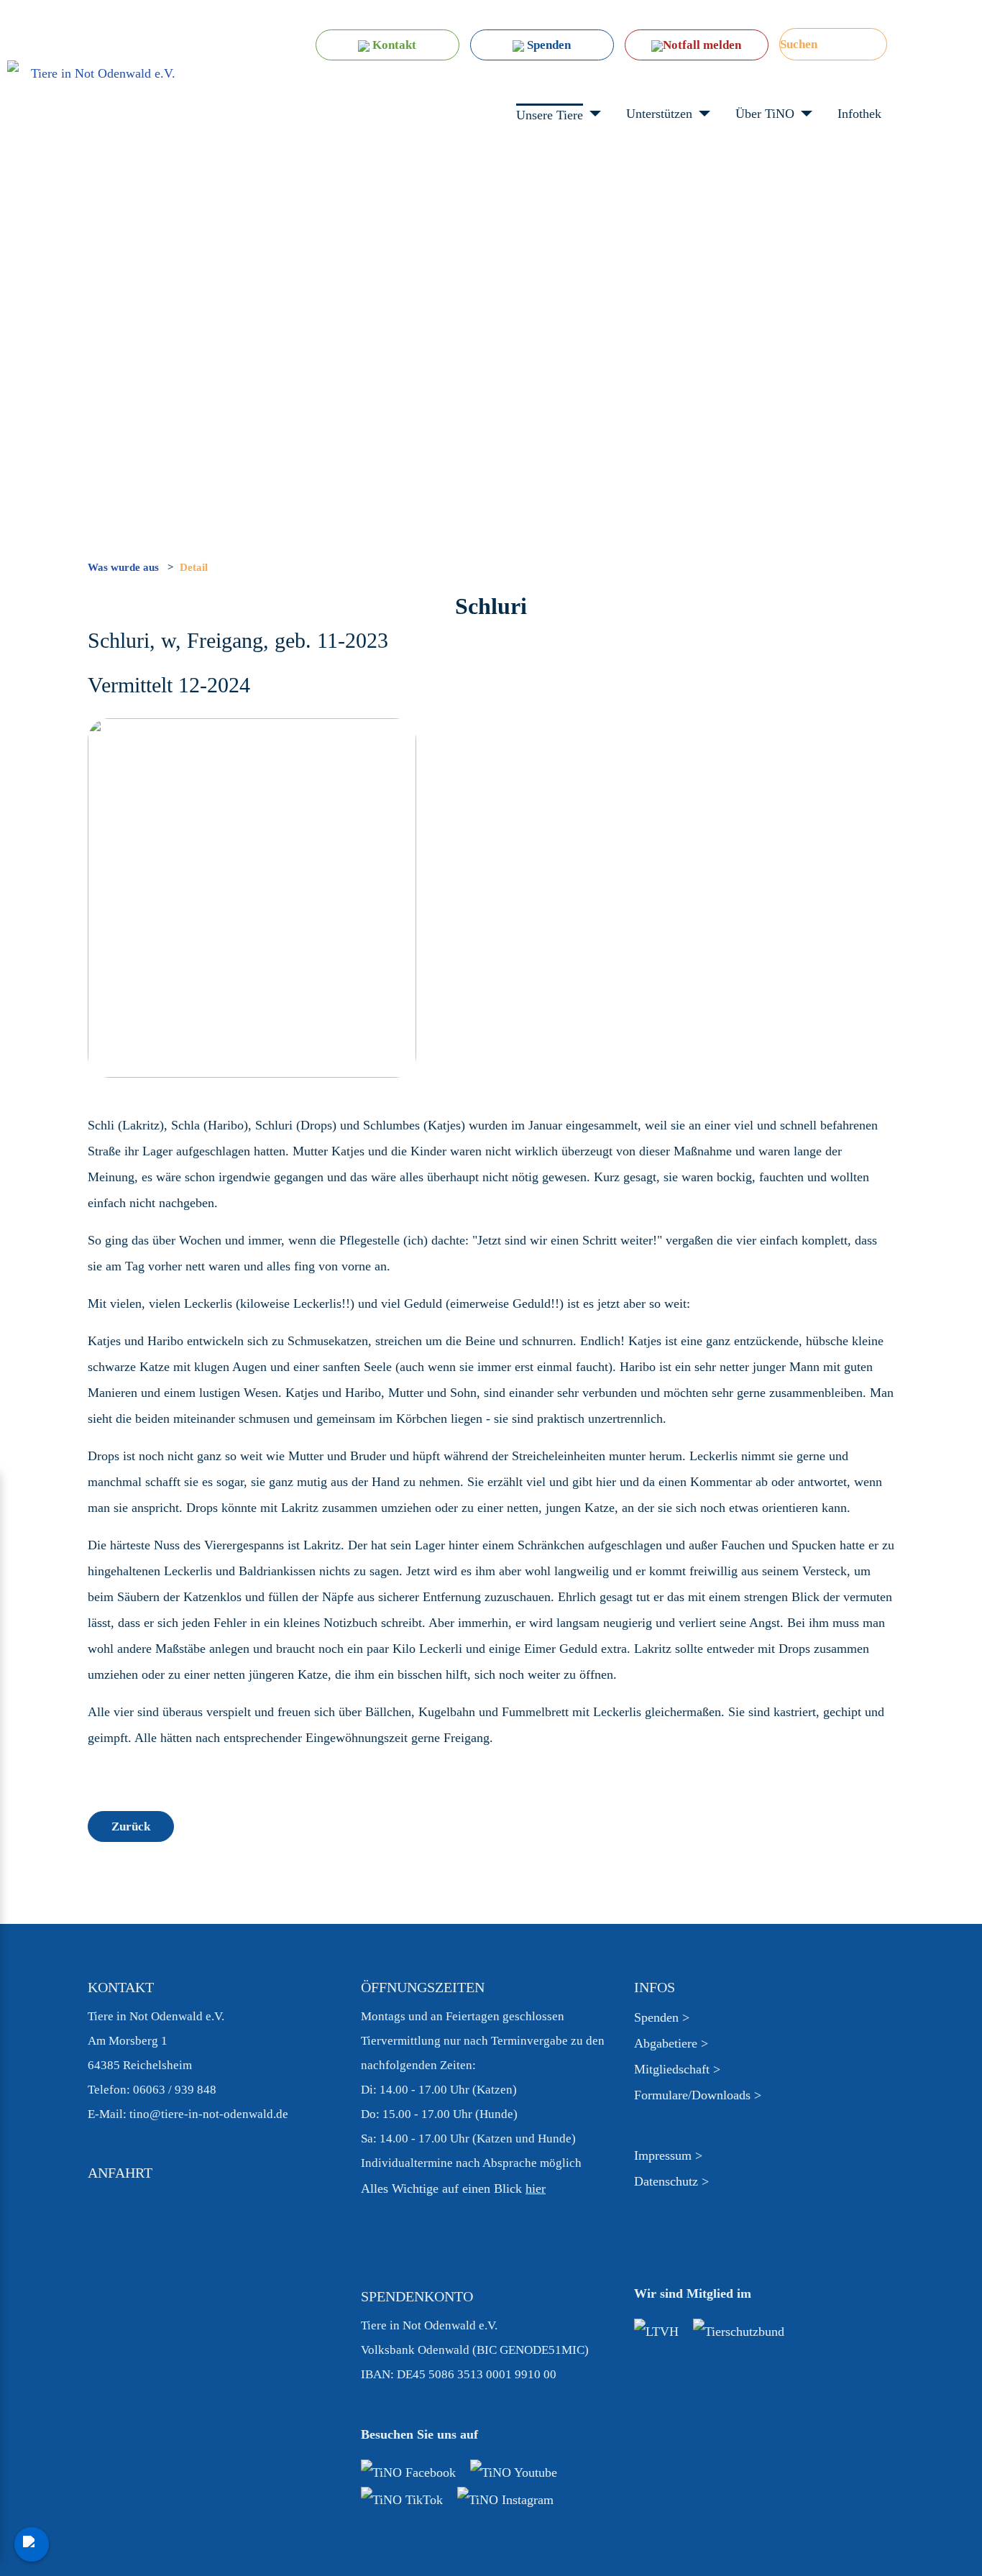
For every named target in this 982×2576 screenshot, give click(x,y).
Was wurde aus (125, 567)
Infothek (859, 114)
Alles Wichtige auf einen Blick (453, 2188)
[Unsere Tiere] (592, 114)
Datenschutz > (671, 2181)
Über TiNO (765, 114)
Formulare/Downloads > (698, 2095)
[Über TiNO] (803, 114)
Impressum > (668, 2155)
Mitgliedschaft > (677, 2069)
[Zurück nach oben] (963, 2557)
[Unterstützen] (701, 114)
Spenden (547, 45)
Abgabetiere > (671, 2043)
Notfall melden (702, 45)
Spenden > (662, 2017)
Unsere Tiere (550, 115)
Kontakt (393, 45)
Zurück (131, 1826)
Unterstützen (659, 114)
